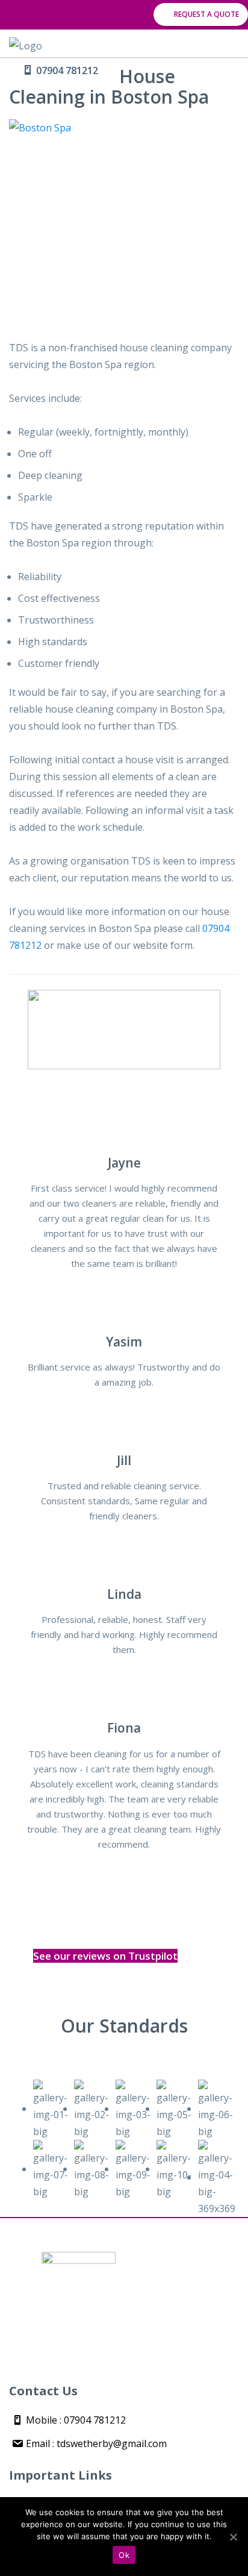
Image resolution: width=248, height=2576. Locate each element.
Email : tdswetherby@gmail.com (95, 2443)
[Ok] (233, 2537)
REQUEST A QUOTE (206, 14)
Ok (124, 2555)
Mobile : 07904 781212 (75, 2420)
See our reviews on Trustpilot (105, 1956)
